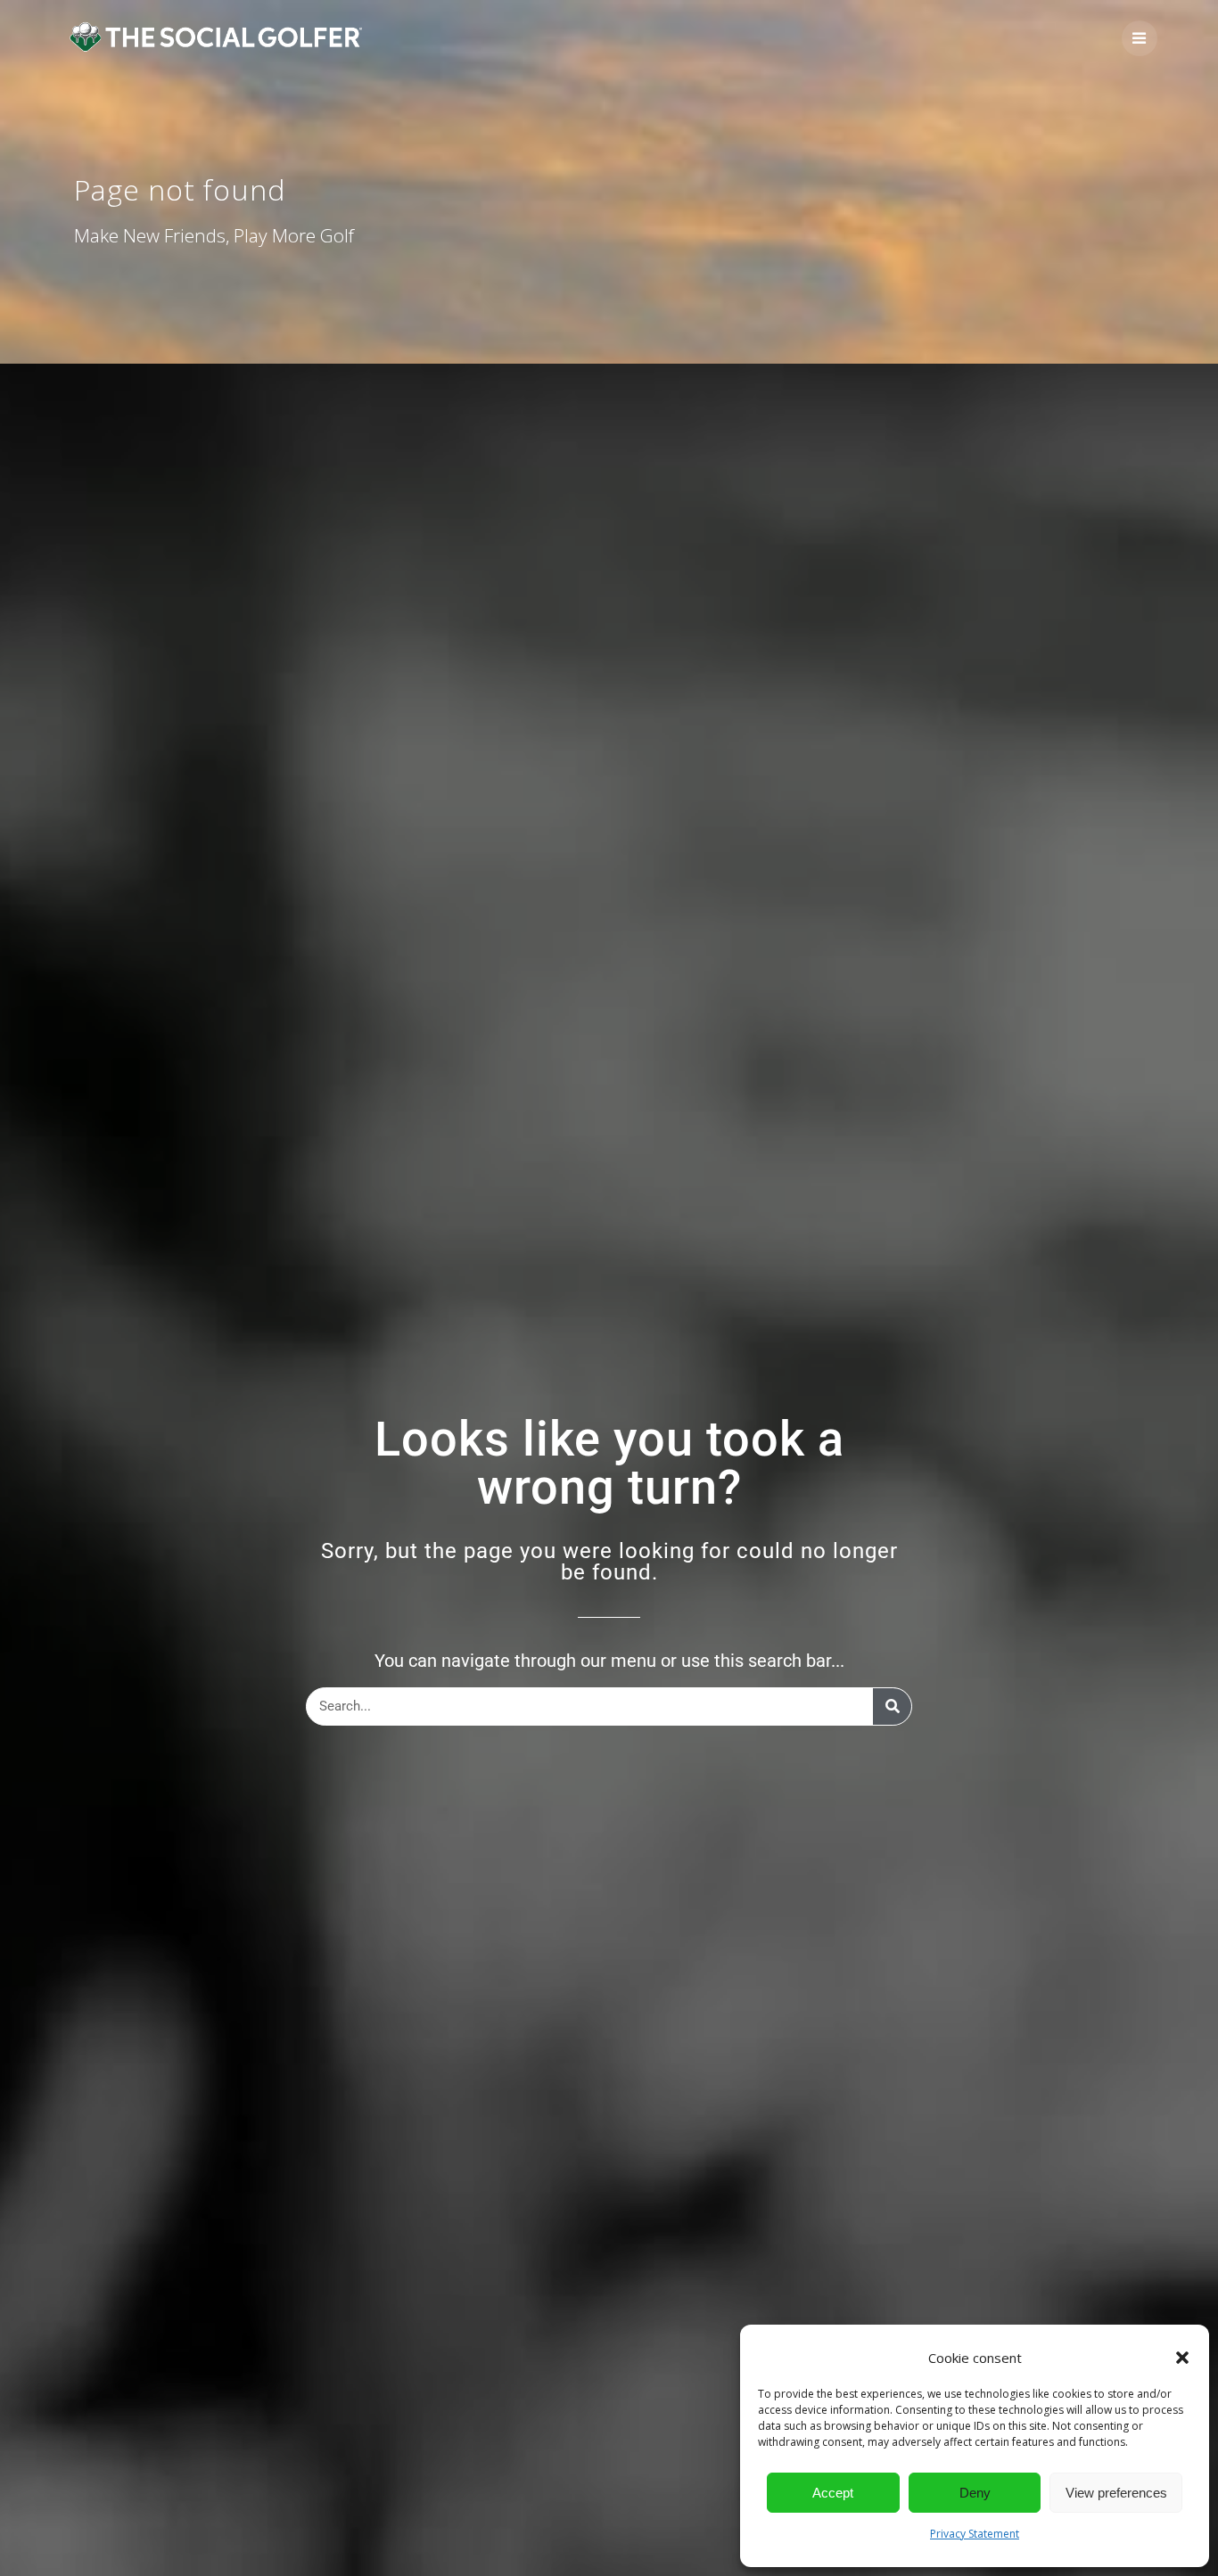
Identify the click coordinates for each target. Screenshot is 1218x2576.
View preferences (1116, 2493)
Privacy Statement (975, 2534)
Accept (833, 2493)
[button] (1182, 2358)
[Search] (892, 1706)
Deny (975, 2493)
